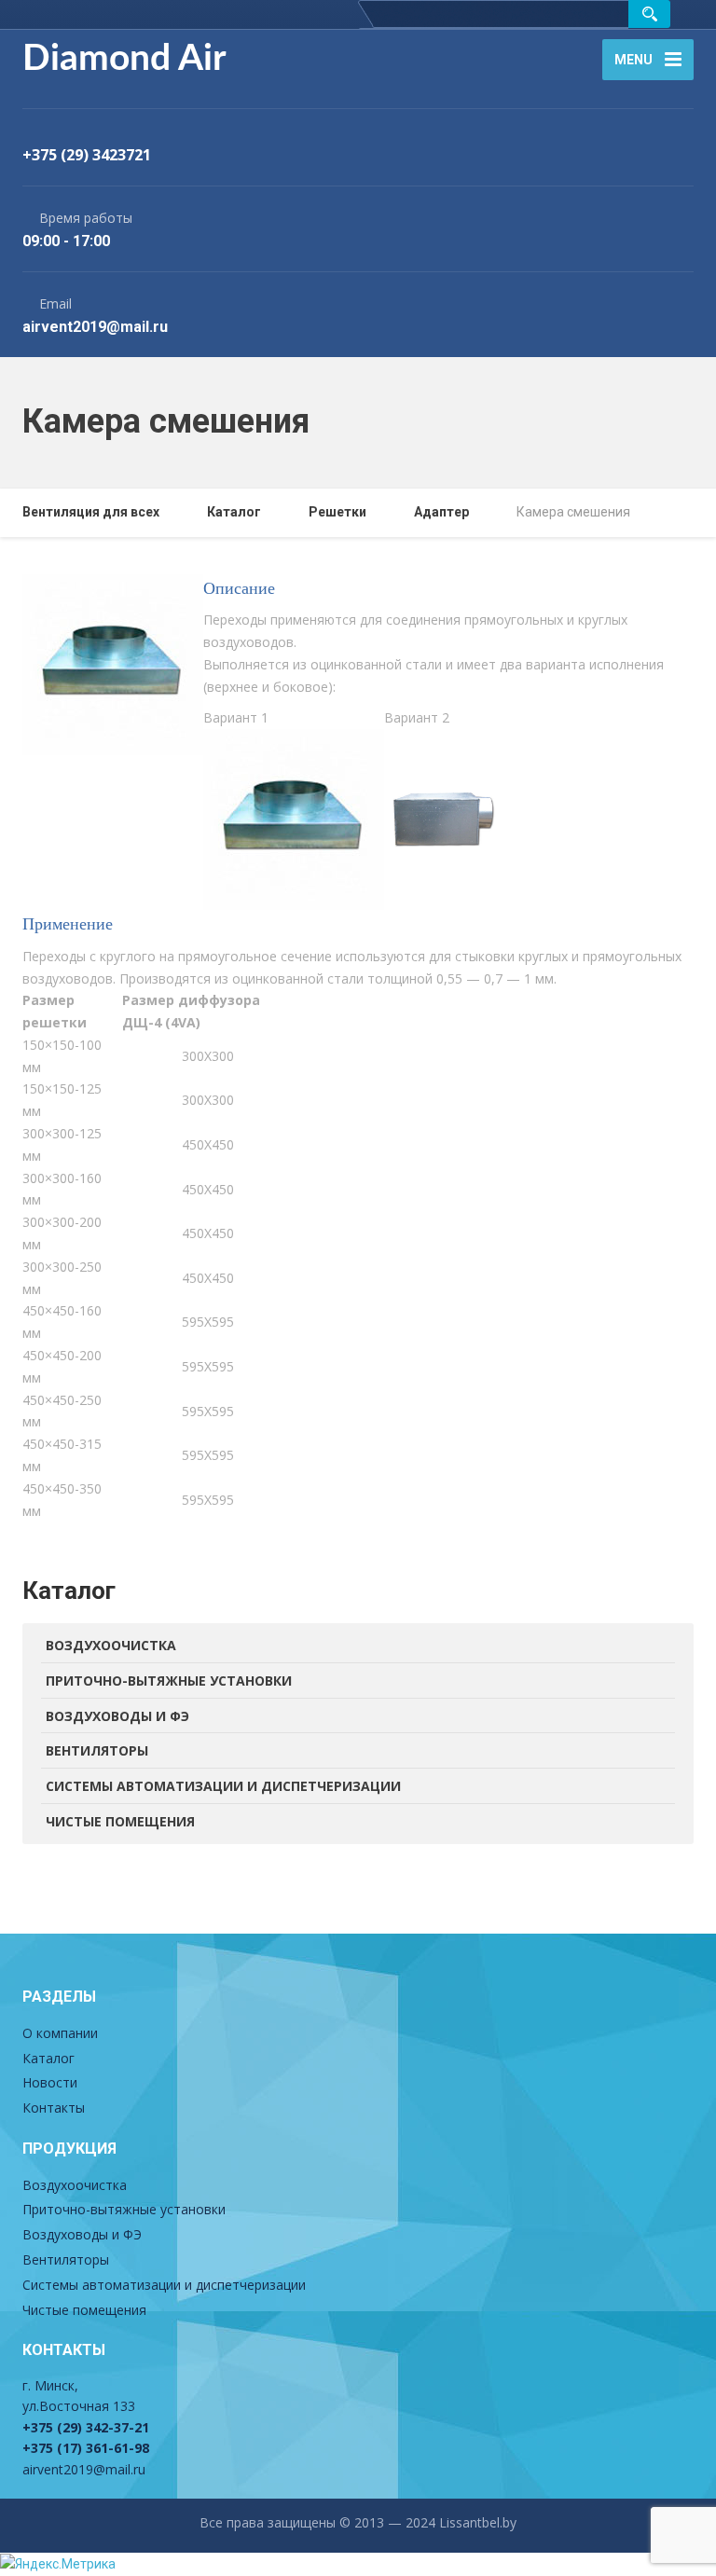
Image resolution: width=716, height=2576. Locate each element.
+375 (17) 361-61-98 (86, 2448)
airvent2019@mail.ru (84, 2469)
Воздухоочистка (111, 1645)
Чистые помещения (120, 1821)
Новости (50, 2082)
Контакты (54, 2108)
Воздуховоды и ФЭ (117, 1716)
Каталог (48, 2058)
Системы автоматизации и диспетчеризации (223, 1786)
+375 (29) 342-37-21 (86, 2427)
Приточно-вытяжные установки (169, 1681)
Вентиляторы (97, 1750)
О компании (60, 2033)
